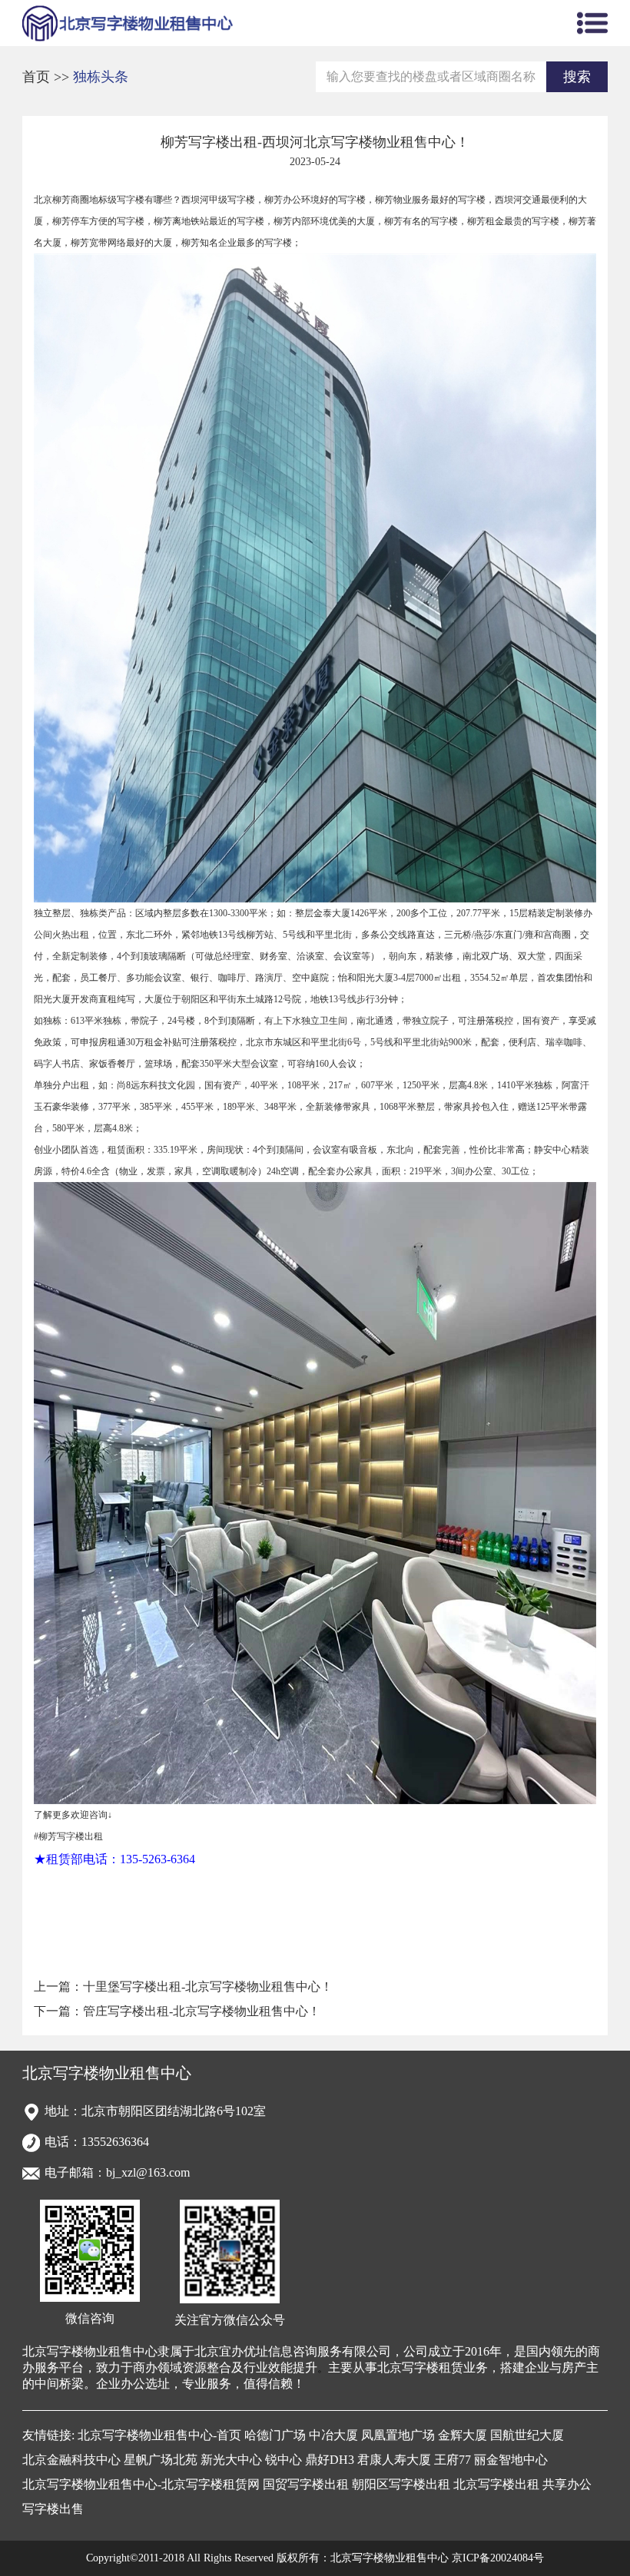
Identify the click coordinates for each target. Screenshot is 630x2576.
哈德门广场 (275, 2435)
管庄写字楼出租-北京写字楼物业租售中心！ (202, 2011)
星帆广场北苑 (161, 2460)
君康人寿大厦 (394, 2460)
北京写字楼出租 (496, 2484)
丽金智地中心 (511, 2460)
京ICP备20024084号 (498, 2558)
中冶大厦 (333, 2435)
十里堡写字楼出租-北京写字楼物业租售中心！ (208, 1987)
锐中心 (283, 2460)
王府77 (453, 2460)
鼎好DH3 (330, 2460)
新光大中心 (231, 2460)
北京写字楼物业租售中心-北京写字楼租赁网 (141, 2484)
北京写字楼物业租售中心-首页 (159, 2435)
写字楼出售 (53, 2509)
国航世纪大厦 (527, 2435)
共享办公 (567, 2484)
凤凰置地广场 (398, 2435)
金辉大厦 (463, 2435)
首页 (38, 77)
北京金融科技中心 (71, 2460)
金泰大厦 (332, 913)
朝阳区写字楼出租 (401, 2484)
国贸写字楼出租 (306, 2484)
